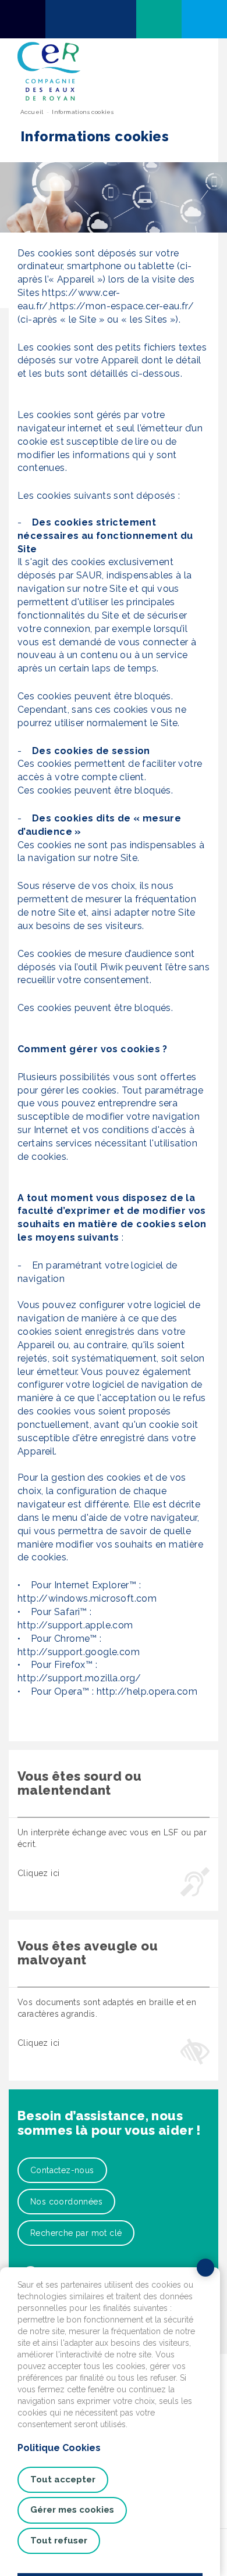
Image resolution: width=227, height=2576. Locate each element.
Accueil (32, 112)
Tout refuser (59, 2541)
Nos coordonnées (66, 2202)
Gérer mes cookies (72, 2510)
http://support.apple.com (75, 1625)
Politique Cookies (59, 2448)
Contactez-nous (62, 2170)
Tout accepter (63, 2479)
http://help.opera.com (147, 1691)
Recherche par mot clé (76, 2233)
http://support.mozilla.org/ (79, 1678)
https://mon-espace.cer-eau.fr (119, 306)
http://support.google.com (79, 1652)
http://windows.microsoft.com (87, 1598)
